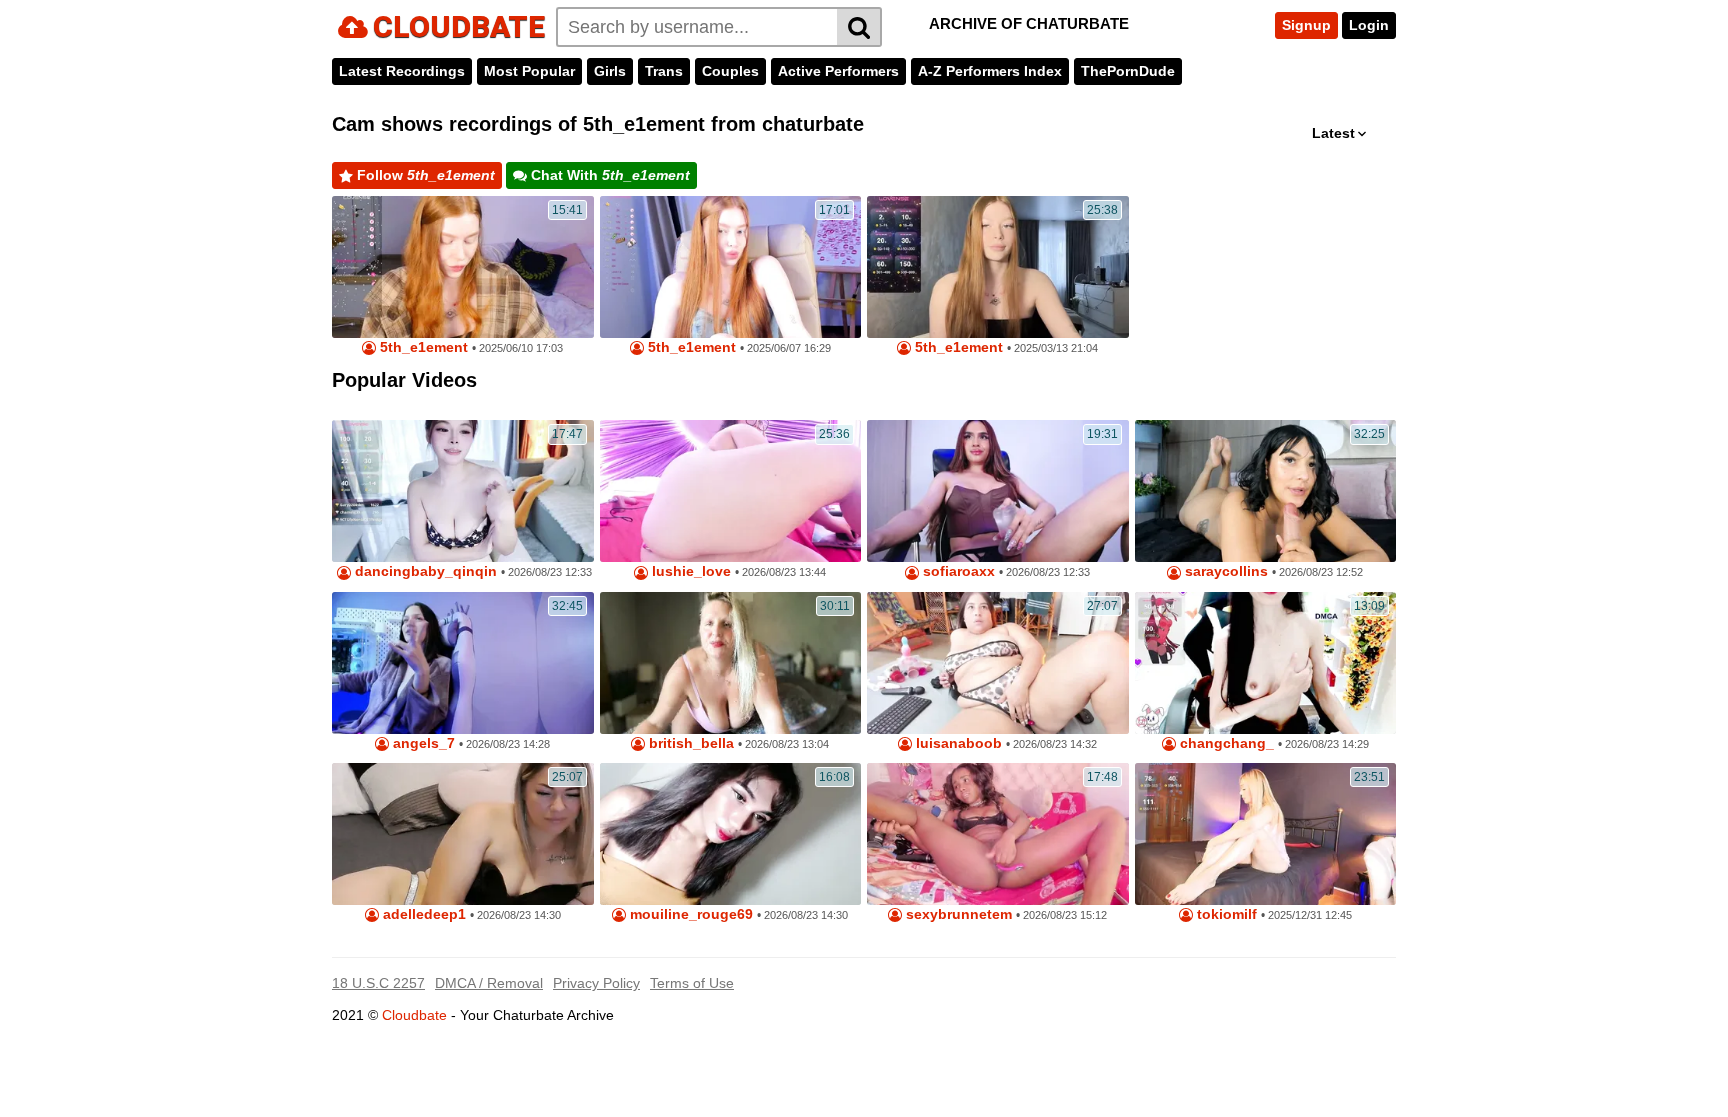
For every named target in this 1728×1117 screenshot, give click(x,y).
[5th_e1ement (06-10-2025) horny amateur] (463, 267)
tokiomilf (1225, 914)
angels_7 (422, 743)
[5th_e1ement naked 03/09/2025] (998, 267)
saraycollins (1224, 571)
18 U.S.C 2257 (378, 983)
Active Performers (838, 71)
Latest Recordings (402, 71)
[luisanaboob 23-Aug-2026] (998, 663)
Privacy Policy (596, 983)
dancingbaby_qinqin (424, 571)
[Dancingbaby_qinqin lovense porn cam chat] (463, 491)
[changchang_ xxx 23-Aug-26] (1266, 663)
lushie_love (689, 571)
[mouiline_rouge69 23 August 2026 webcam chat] (731, 834)
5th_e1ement (422, 347)
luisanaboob (957, 743)
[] (859, 27)
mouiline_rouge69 (689, 914)
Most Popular (529, 71)
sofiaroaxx (957, 571)
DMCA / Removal (489, 983)
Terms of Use (692, 983)
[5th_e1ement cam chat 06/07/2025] (731, 267)
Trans (664, 71)
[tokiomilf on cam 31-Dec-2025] (1266, 834)
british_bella (689, 743)
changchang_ (1225, 743)
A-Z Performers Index (990, 71)
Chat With (608, 175)
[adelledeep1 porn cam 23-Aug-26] (463, 834)
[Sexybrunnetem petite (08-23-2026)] (998, 834)
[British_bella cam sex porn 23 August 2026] (731, 663)
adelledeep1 (422, 914)
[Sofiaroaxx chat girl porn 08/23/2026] (998, 491)
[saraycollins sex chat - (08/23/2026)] (1266, 491)
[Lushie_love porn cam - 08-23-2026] (731, 491)
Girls (610, 71)
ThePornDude (1128, 71)
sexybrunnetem (957, 914)
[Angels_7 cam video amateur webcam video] (463, 663)
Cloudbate (414, 1015)
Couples (730, 71)
